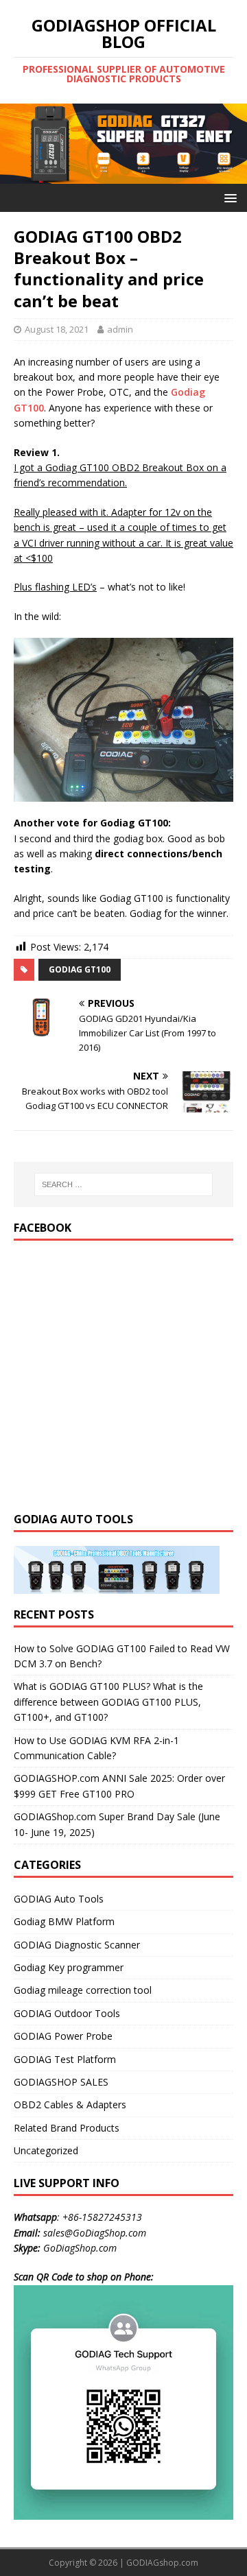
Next (230, 141)
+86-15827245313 (102, 2217)
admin (120, 329)
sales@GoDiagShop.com (95, 2233)
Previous (17, 141)
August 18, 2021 (57, 329)
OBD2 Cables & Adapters (70, 2104)
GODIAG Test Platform (65, 2059)
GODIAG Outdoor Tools (67, 2013)
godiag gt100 (80, 969)
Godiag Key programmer (69, 1967)
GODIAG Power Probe (63, 2036)
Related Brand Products (67, 2128)
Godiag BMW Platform (64, 1921)
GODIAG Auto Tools (59, 1899)
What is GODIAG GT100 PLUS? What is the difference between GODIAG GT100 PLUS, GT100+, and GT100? (108, 1702)
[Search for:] (123, 1184)
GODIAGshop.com (162, 2563)
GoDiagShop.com (80, 2248)
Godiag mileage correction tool (83, 1990)
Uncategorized (46, 2150)
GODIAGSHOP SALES (61, 2082)
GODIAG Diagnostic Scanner (77, 1945)
